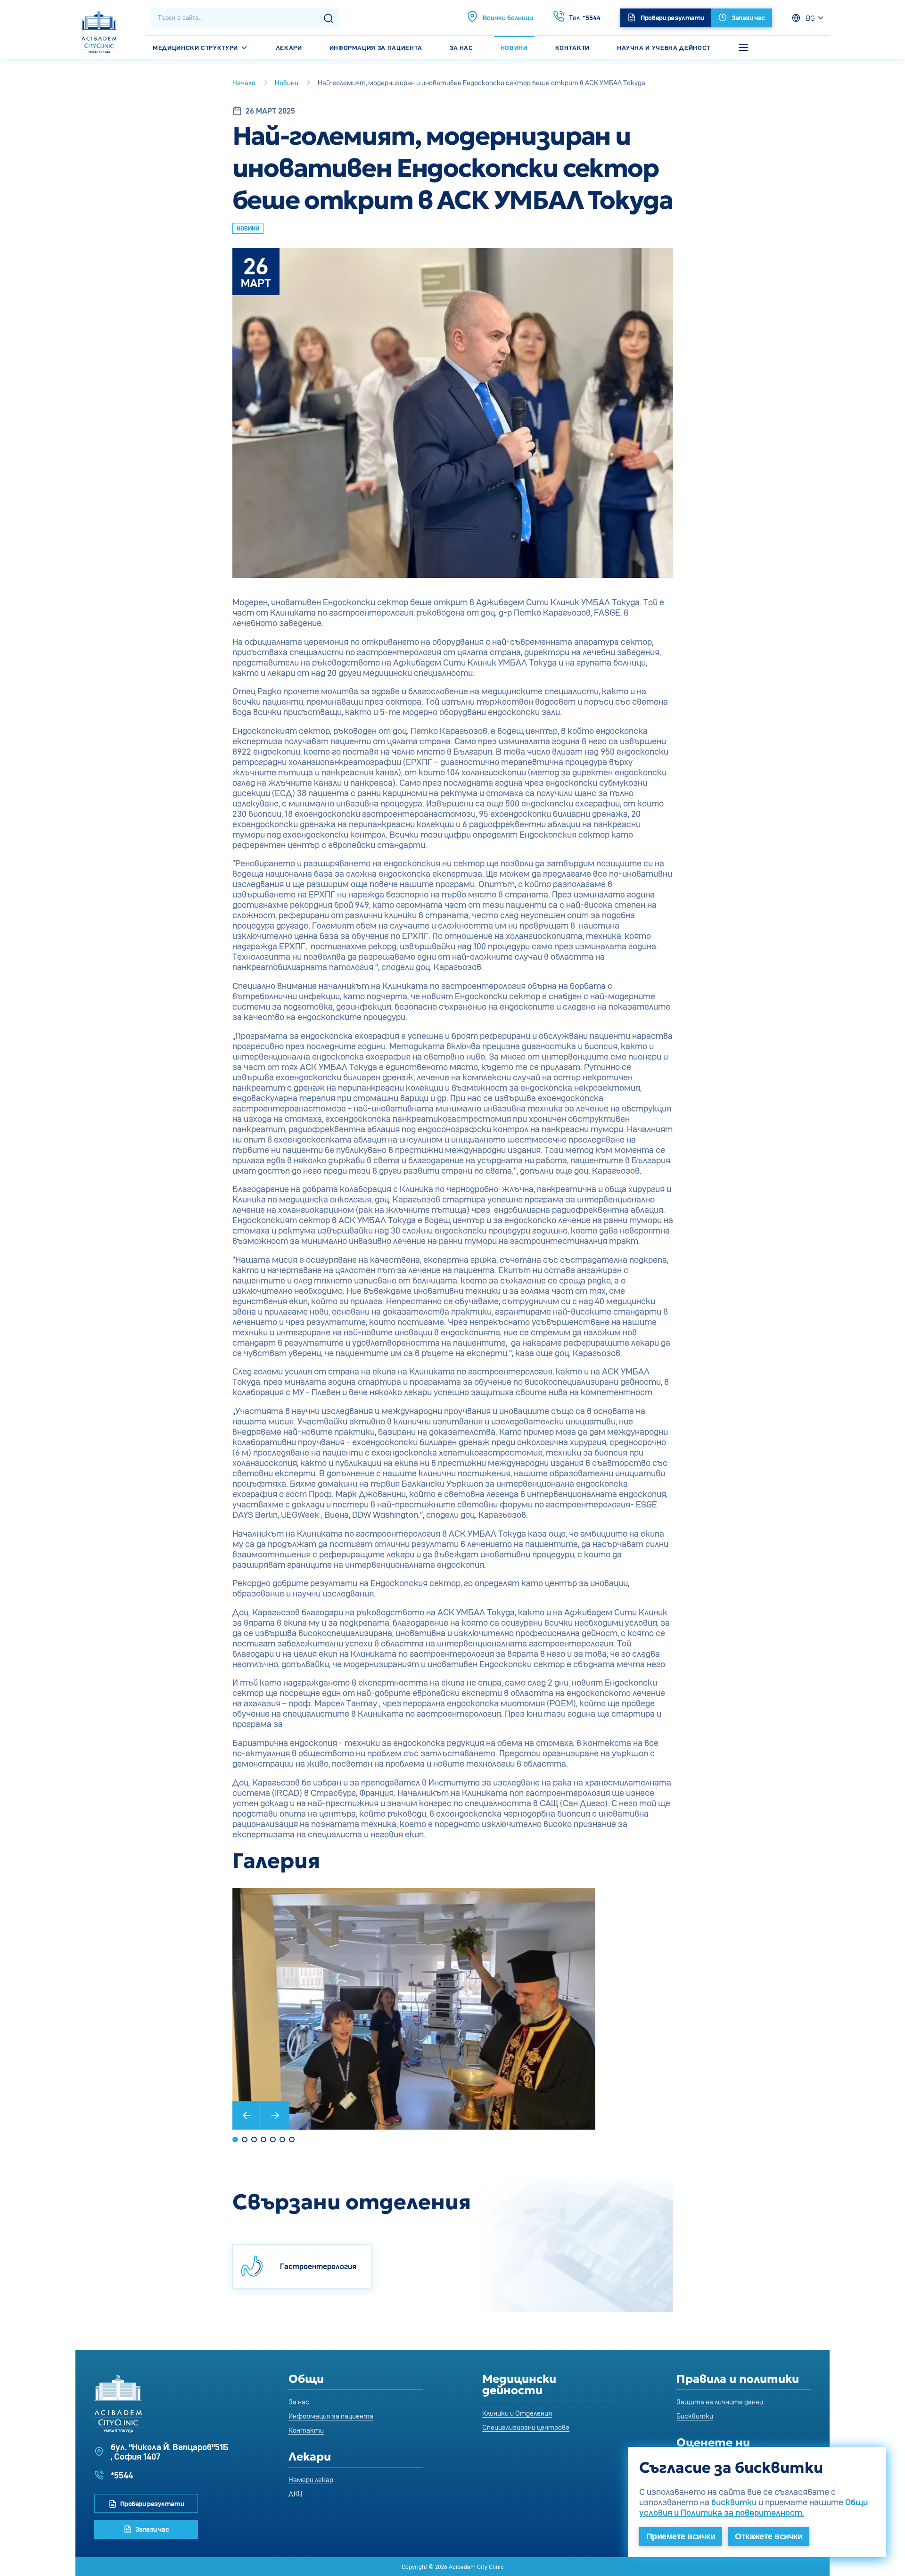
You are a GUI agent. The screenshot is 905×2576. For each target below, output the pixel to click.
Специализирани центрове (526, 2427)
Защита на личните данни (720, 2402)
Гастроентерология (318, 2266)
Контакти (572, 48)
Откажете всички (769, 2536)
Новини (514, 48)
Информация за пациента (376, 48)
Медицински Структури (196, 48)
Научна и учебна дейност (664, 48)
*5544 (585, 18)
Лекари (289, 48)
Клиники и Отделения (517, 2413)
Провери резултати (152, 2504)
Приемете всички (681, 2536)
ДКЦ (295, 2494)
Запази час (152, 2529)
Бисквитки (695, 2416)
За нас (461, 48)
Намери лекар (311, 2480)
